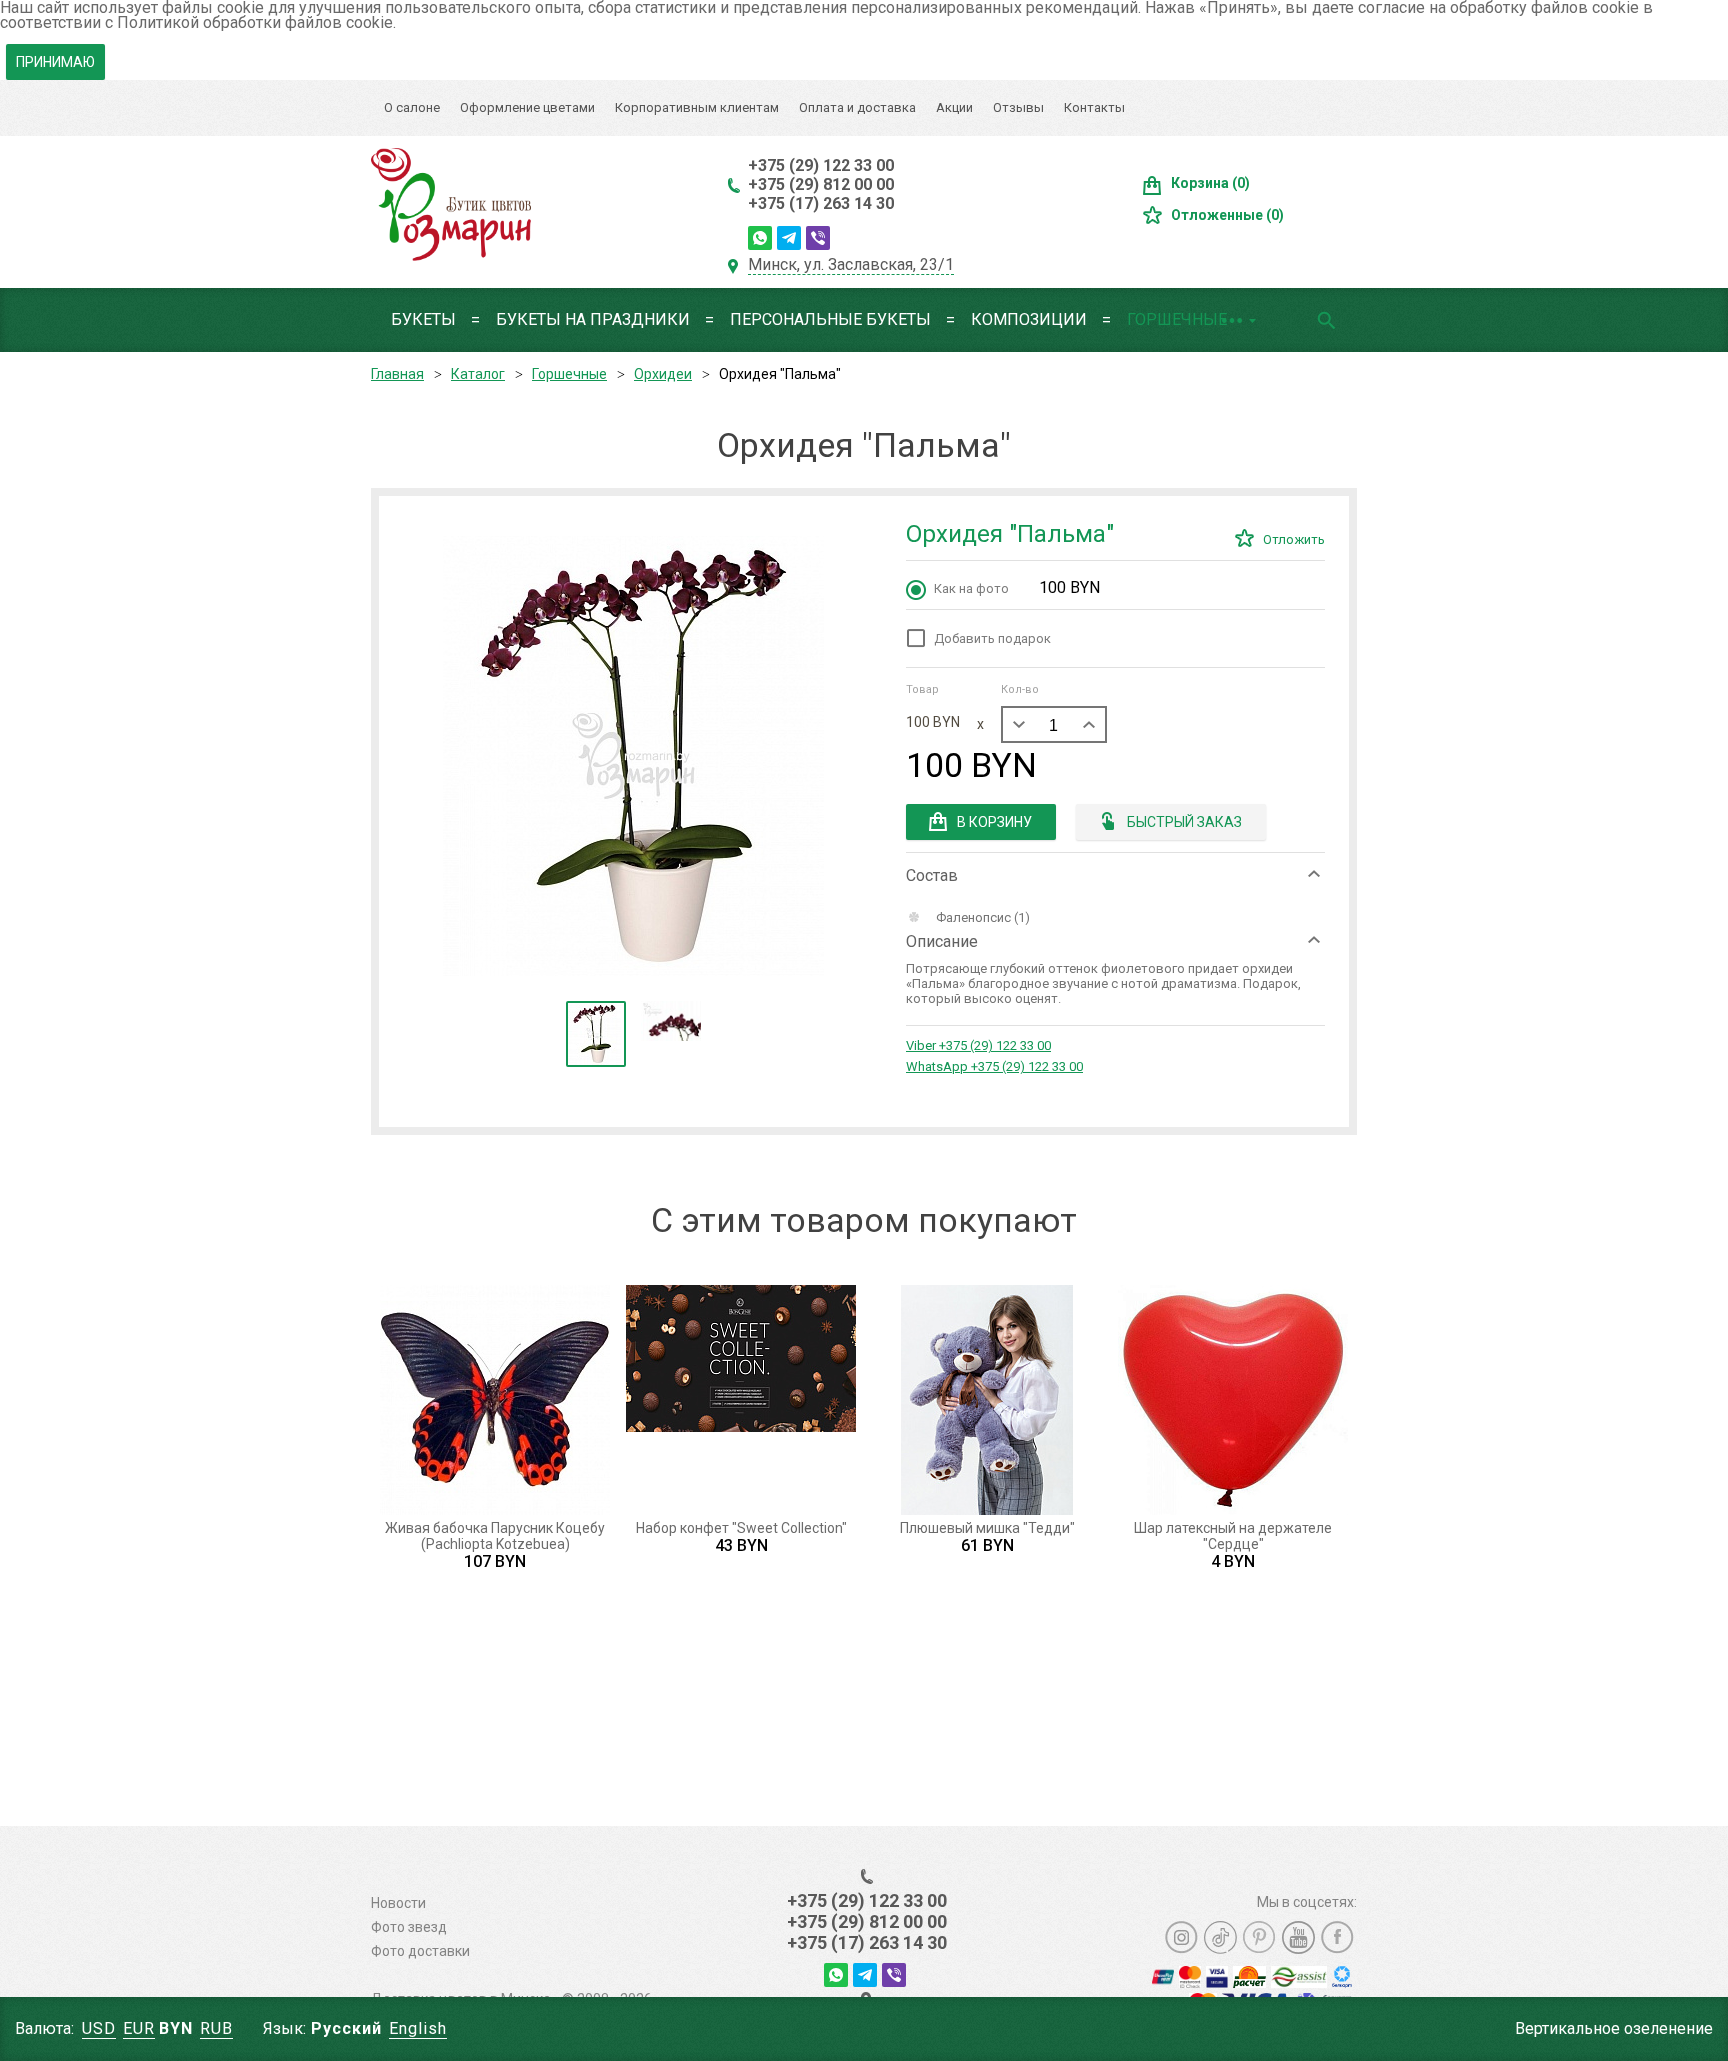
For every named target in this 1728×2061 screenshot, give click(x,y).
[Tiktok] (1220, 1937)
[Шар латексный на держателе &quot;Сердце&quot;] (1233, 1400)
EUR (139, 2028)
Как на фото (1017, 587)
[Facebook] (1337, 1937)
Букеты (423, 319)
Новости (398, 1903)
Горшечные (1177, 319)
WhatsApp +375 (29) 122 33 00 (994, 1066)
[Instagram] (1181, 1937)
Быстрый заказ (1184, 822)
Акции (954, 107)
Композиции (1029, 319)
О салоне (412, 107)
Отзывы (1018, 107)
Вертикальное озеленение (1614, 2028)
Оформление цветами (527, 107)
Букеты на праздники (593, 319)
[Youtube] (1298, 1937)
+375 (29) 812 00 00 (821, 184)
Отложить (1294, 539)
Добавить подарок (992, 638)
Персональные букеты (830, 319)
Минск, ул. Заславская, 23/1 (851, 264)
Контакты (1094, 107)
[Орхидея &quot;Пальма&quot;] (633, 756)
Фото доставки (420, 1951)
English (418, 2028)
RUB (216, 2028)
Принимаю (55, 62)
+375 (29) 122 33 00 (821, 165)
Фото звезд (409, 1927)
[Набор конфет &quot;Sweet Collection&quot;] (741, 1400)
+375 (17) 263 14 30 (821, 203)
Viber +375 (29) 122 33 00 (978, 1045)
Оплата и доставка (857, 107)
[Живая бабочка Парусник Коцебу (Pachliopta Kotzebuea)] (495, 1400)
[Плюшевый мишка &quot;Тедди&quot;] (987, 1400)
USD (99, 2028)
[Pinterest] (1259, 1937)
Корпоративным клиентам (697, 107)
